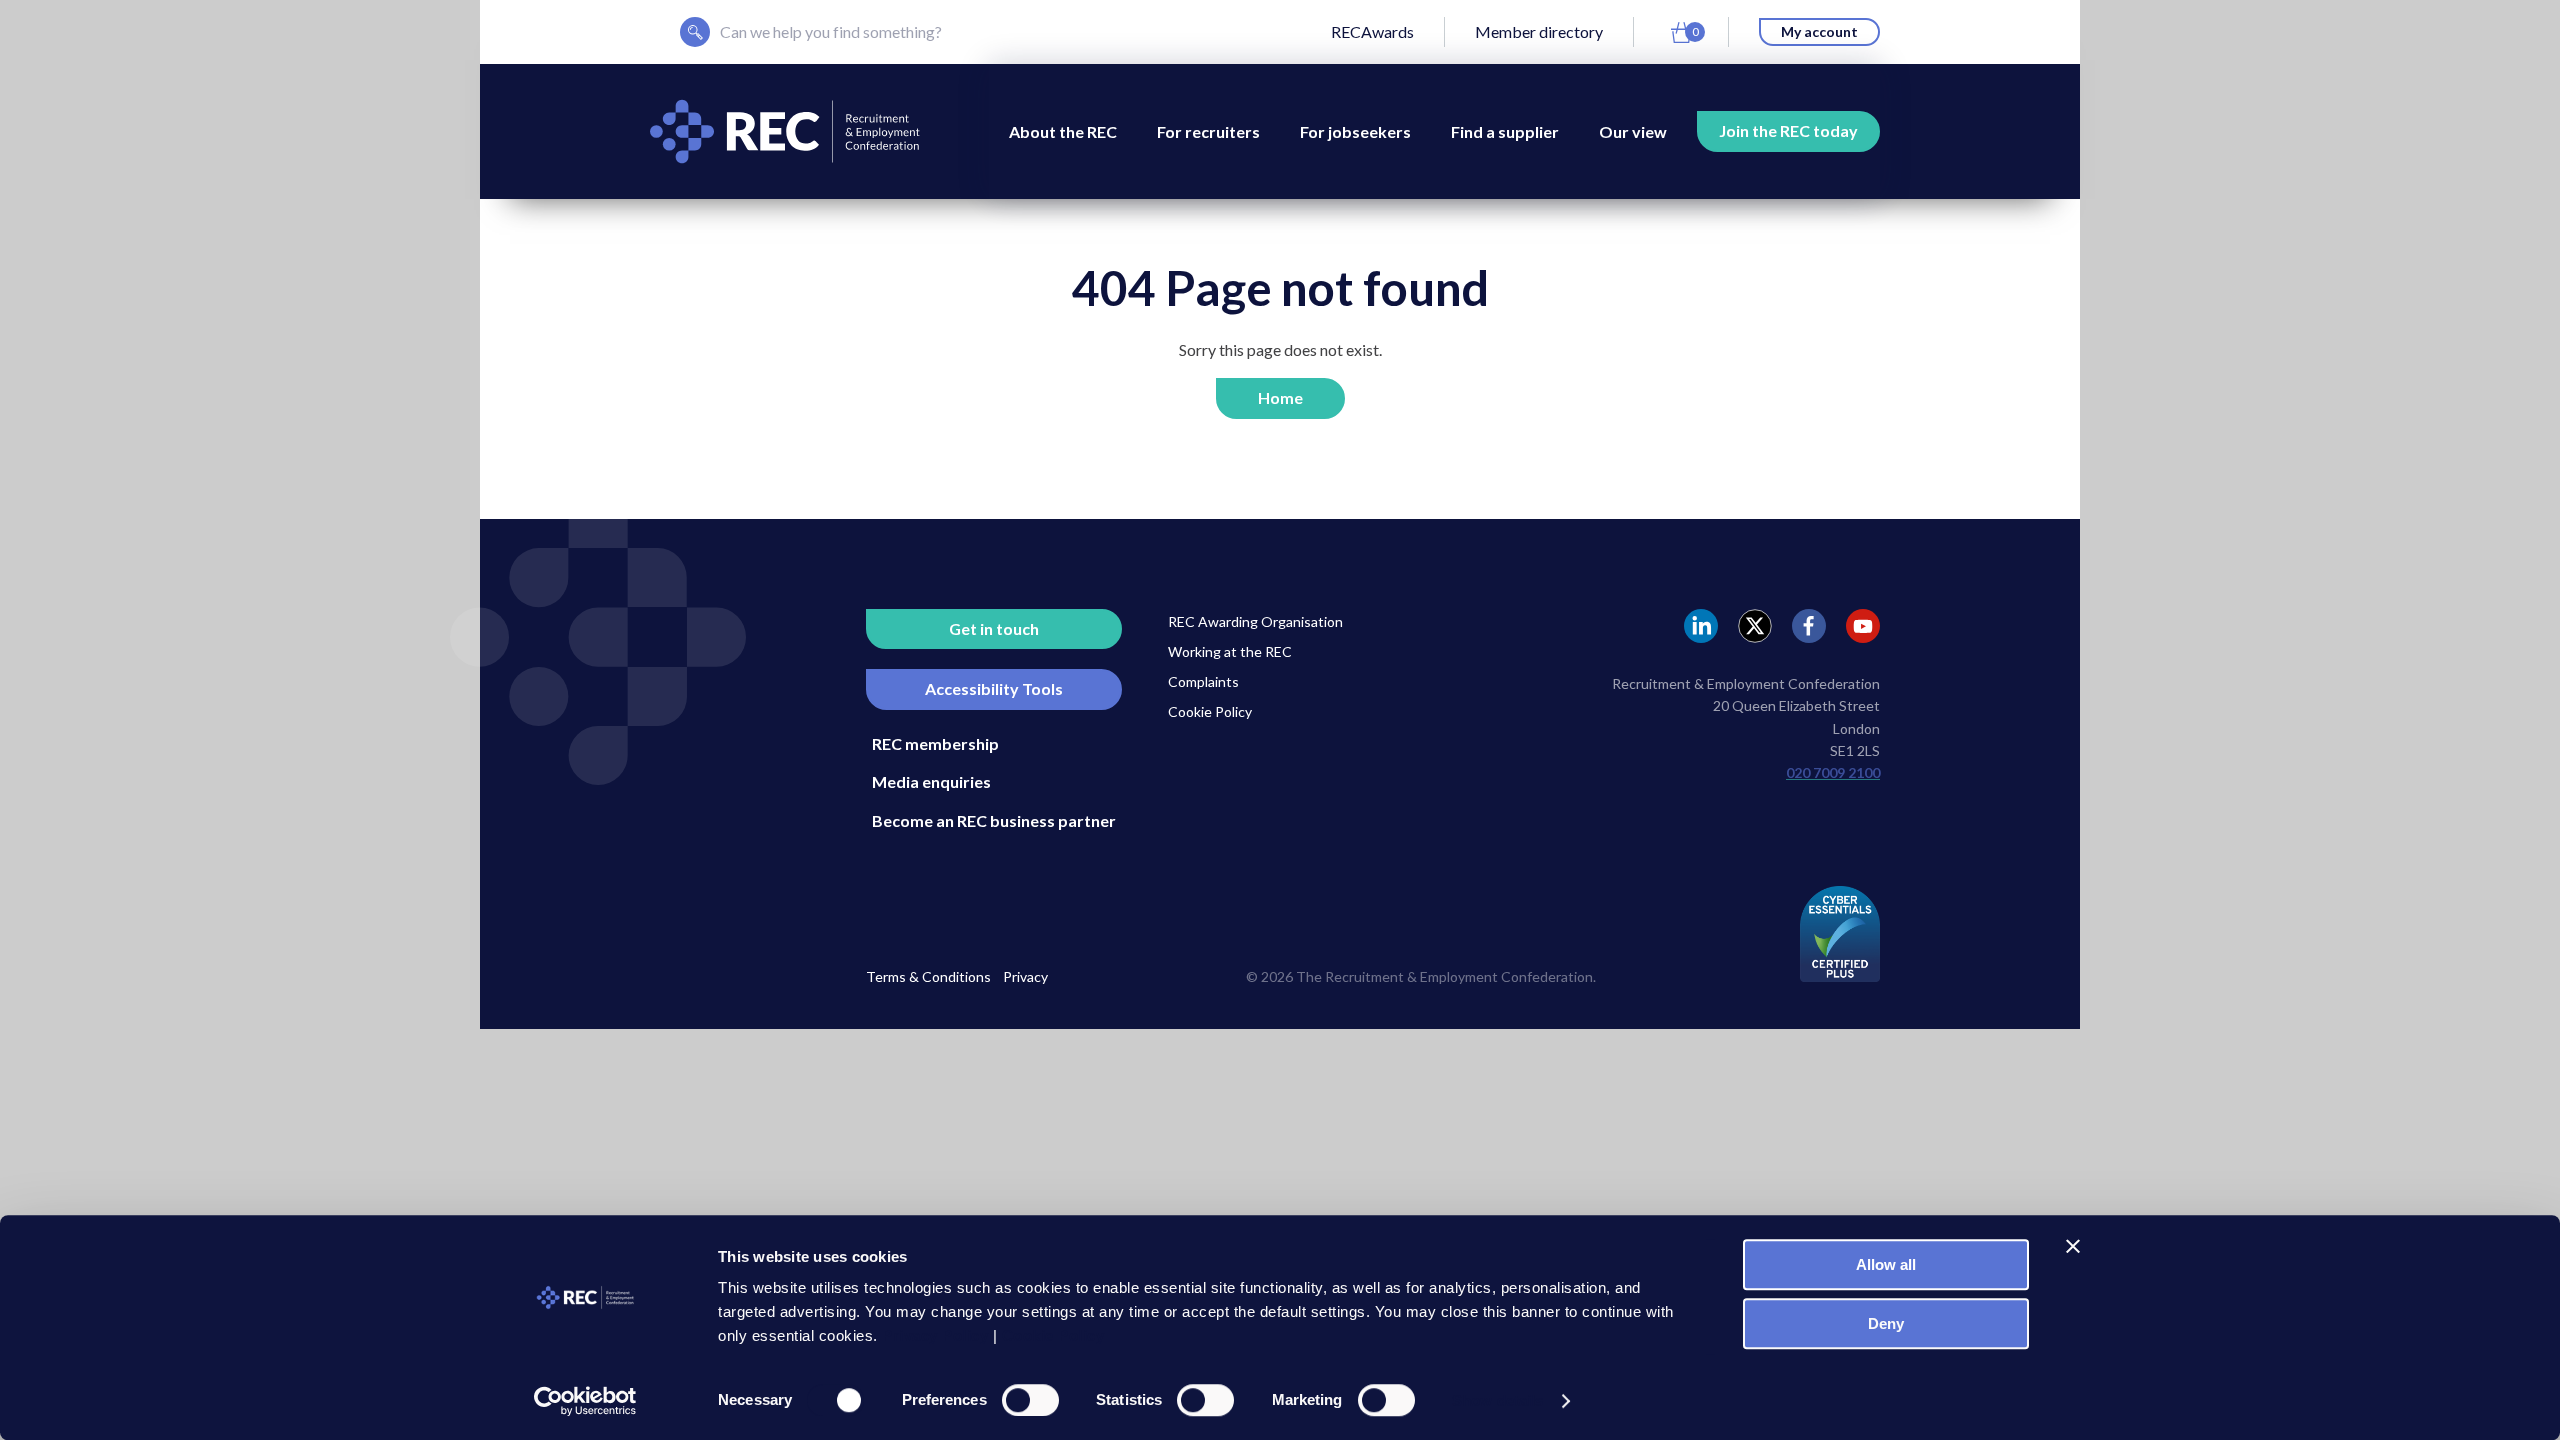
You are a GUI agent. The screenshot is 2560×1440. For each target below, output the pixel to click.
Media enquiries (931, 781)
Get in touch (994, 628)
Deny (1886, 1323)
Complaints (1203, 681)
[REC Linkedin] (1701, 626)
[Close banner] (2073, 1246)
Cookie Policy (1210, 711)
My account (1819, 31)
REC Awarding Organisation (1255, 621)
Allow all (1886, 1264)
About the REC (1063, 131)
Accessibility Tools (994, 688)
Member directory (1539, 31)
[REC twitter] (1755, 626)
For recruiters (1208, 131)
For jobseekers (1355, 131)
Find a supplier (1505, 131)
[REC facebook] (1809, 626)
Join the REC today (1788, 130)
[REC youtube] (1863, 626)
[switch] (1030, 1400)
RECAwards (1372, 31)
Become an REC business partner (994, 820)
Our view (1633, 131)
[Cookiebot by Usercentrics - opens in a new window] (585, 1401)
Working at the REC (1230, 651)
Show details (1497, 1400)
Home (1280, 397)
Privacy (1025, 976)
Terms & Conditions (928, 976)
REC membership (935, 743)
